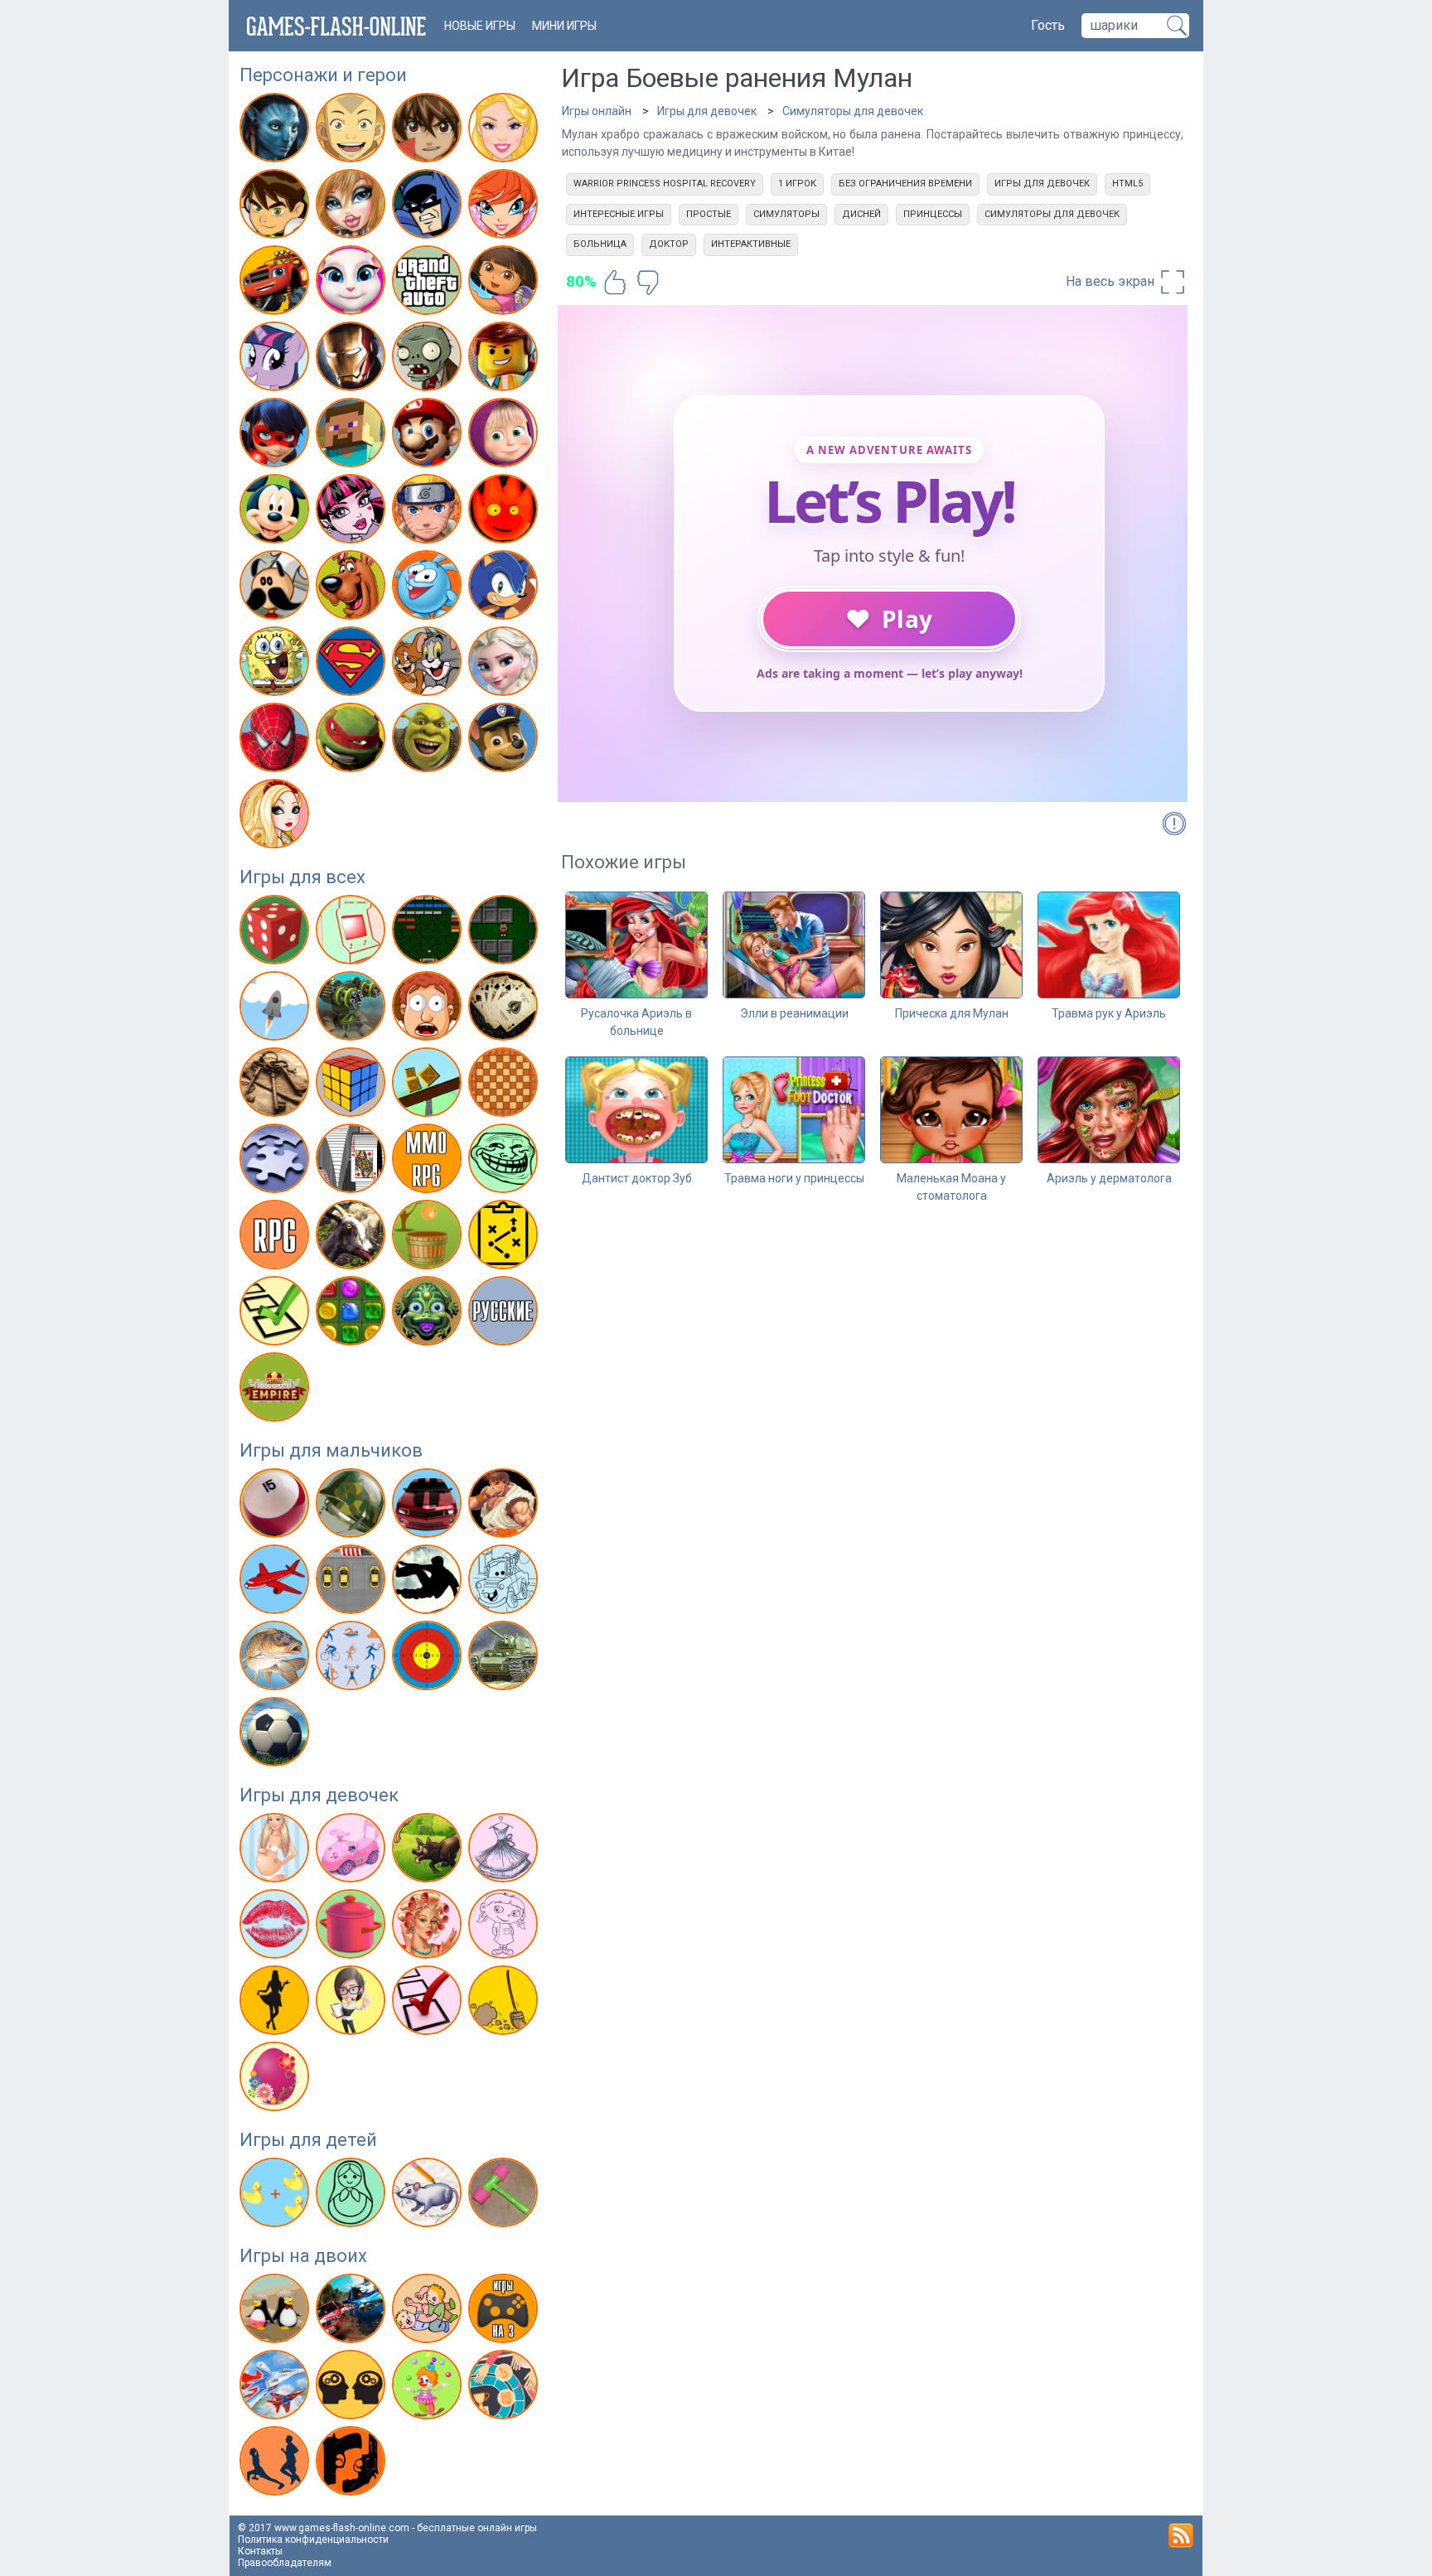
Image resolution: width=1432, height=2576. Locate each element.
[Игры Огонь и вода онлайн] (505, 512)
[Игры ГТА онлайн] (429, 283)
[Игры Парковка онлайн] (353, 1583)
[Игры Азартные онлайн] (276, 933)
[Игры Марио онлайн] (429, 436)
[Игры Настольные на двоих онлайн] (505, 2388)
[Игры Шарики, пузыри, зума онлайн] (429, 1314)
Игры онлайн (597, 111)
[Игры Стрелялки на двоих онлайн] (353, 2464)
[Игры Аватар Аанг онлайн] (353, 131)
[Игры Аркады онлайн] (353, 933)
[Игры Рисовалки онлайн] (429, 2196)
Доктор (669, 244)
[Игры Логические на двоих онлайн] (353, 2388)
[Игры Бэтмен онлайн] (429, 207)
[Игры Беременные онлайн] (276, 1851)
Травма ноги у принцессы (794, 1178)
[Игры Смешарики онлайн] (429, 588)
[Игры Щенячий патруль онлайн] (505, 741)
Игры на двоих (303, 2256)
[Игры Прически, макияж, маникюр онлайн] (429, 1927)
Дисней (861, 214)
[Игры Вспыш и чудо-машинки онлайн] (276, 283)
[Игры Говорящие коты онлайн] (353, 283)
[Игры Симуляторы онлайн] (353, 1238)
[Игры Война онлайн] (353, 1506)
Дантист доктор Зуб (637, 1178)
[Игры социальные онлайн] (276, 1390)
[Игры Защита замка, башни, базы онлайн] (353, 1009)
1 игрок (797, 184)
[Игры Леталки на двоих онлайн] (276, 2388)
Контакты (260, 2551)
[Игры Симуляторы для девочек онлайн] (353, 2003)
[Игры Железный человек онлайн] (353, 360)
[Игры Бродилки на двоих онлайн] (276, 2312)
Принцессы (933, 214)
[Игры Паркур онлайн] (429, 1583)
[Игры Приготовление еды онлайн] (353, 1927)
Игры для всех (302, 877)
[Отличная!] (615, 283)
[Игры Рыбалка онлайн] (276, 1659)
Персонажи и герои (323, 75)
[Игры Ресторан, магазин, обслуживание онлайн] (276, 2003)
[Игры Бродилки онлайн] (505, 933)
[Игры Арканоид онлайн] (429, 933)
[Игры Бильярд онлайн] (276, 1506)
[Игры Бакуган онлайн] (429, 131)
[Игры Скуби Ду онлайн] (353, 588)
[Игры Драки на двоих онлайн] (429, 2312)
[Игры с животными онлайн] (429, 1851)
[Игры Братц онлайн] (353, 207)
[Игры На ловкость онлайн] (429, 1085)
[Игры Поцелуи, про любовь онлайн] (276, 1927)
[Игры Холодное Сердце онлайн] (505, 665)
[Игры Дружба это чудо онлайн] (276, 360)
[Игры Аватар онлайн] (276, 131)
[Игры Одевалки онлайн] (505, 1851)
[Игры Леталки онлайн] (276, 1583)
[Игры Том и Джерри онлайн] (429, 665)
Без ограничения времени (905, 184)
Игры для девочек (319, 1795)
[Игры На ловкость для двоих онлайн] (429, 2388)
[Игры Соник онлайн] (505, 588)
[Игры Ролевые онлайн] (276, 1238)
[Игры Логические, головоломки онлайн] (353, 1085)
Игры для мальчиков (331, 1450)
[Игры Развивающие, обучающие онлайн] (276, 2196)
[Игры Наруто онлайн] (429, 512)
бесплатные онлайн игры (477, 2528)
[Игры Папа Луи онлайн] (276, 588)
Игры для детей (308, 2140)
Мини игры (564, 26)
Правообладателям (285, 2563)
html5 (1127, 184)
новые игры (480, 26)
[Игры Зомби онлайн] (429, 360)
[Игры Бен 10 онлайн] (276, 207)
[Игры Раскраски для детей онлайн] (353, 2196)
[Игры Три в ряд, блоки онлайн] (353, 1314)
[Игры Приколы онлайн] (505, 1162)
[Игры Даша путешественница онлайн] (505, 283)
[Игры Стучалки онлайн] (505, 2196)
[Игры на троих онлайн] (505, 2312)
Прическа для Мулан (952, 1013)
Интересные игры (619, 214)
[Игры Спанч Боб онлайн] (276, 665)
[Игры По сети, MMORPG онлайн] (429, 1162)
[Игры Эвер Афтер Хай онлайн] (276, 817)
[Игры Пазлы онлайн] (276, 1162)
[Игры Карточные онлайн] (505, 1009)
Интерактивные (751, 244)
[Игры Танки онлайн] (505, 1659)
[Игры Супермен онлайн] (353, 665)
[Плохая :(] (648, 283)
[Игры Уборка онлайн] (505, 2003)
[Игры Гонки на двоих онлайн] (353, 2312)
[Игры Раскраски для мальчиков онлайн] (505, 1583)
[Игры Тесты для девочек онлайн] (429, 2003)
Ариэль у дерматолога (1109, 1178)
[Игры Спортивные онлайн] (353, 1659)
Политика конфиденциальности (313, 2540)
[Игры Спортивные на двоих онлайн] (276, 2464)
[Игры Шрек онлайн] (429, 741)
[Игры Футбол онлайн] (276, 1735)
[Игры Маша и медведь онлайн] (505, 436)
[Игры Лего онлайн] (505, 360)
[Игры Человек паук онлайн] (276, 741)
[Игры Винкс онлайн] (505, 207)
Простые (709, 214)
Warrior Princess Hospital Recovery (665, 184)
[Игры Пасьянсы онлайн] (353, 1162)
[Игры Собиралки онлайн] (429, 1238)
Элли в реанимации (794, 1013)
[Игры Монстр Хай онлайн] (353, 512)
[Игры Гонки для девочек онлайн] (353, 1851)
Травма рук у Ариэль (1109, 1013)
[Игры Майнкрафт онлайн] (353, 436)
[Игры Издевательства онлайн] (429, 1009)
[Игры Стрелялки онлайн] (429, 1659)
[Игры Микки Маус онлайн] (276, 512)
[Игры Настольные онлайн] (505, 1085)
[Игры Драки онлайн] (505, 1506)
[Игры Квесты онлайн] (276, 1085)
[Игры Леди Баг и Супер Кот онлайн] (276, 436)
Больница (600, 244)
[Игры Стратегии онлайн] (505, 1238)
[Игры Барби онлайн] (505, 131)
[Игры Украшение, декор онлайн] (276, 2080)
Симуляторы (786, 214)
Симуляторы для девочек (853, 111)
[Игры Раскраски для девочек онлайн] (505, 1927)
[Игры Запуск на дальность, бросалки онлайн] (276, 1009)
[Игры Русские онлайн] (505, 1314)
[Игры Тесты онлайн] (276, 1314)
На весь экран (1112, 281)
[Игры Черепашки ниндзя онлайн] (353, 741)
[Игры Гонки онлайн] (429, 1506)
